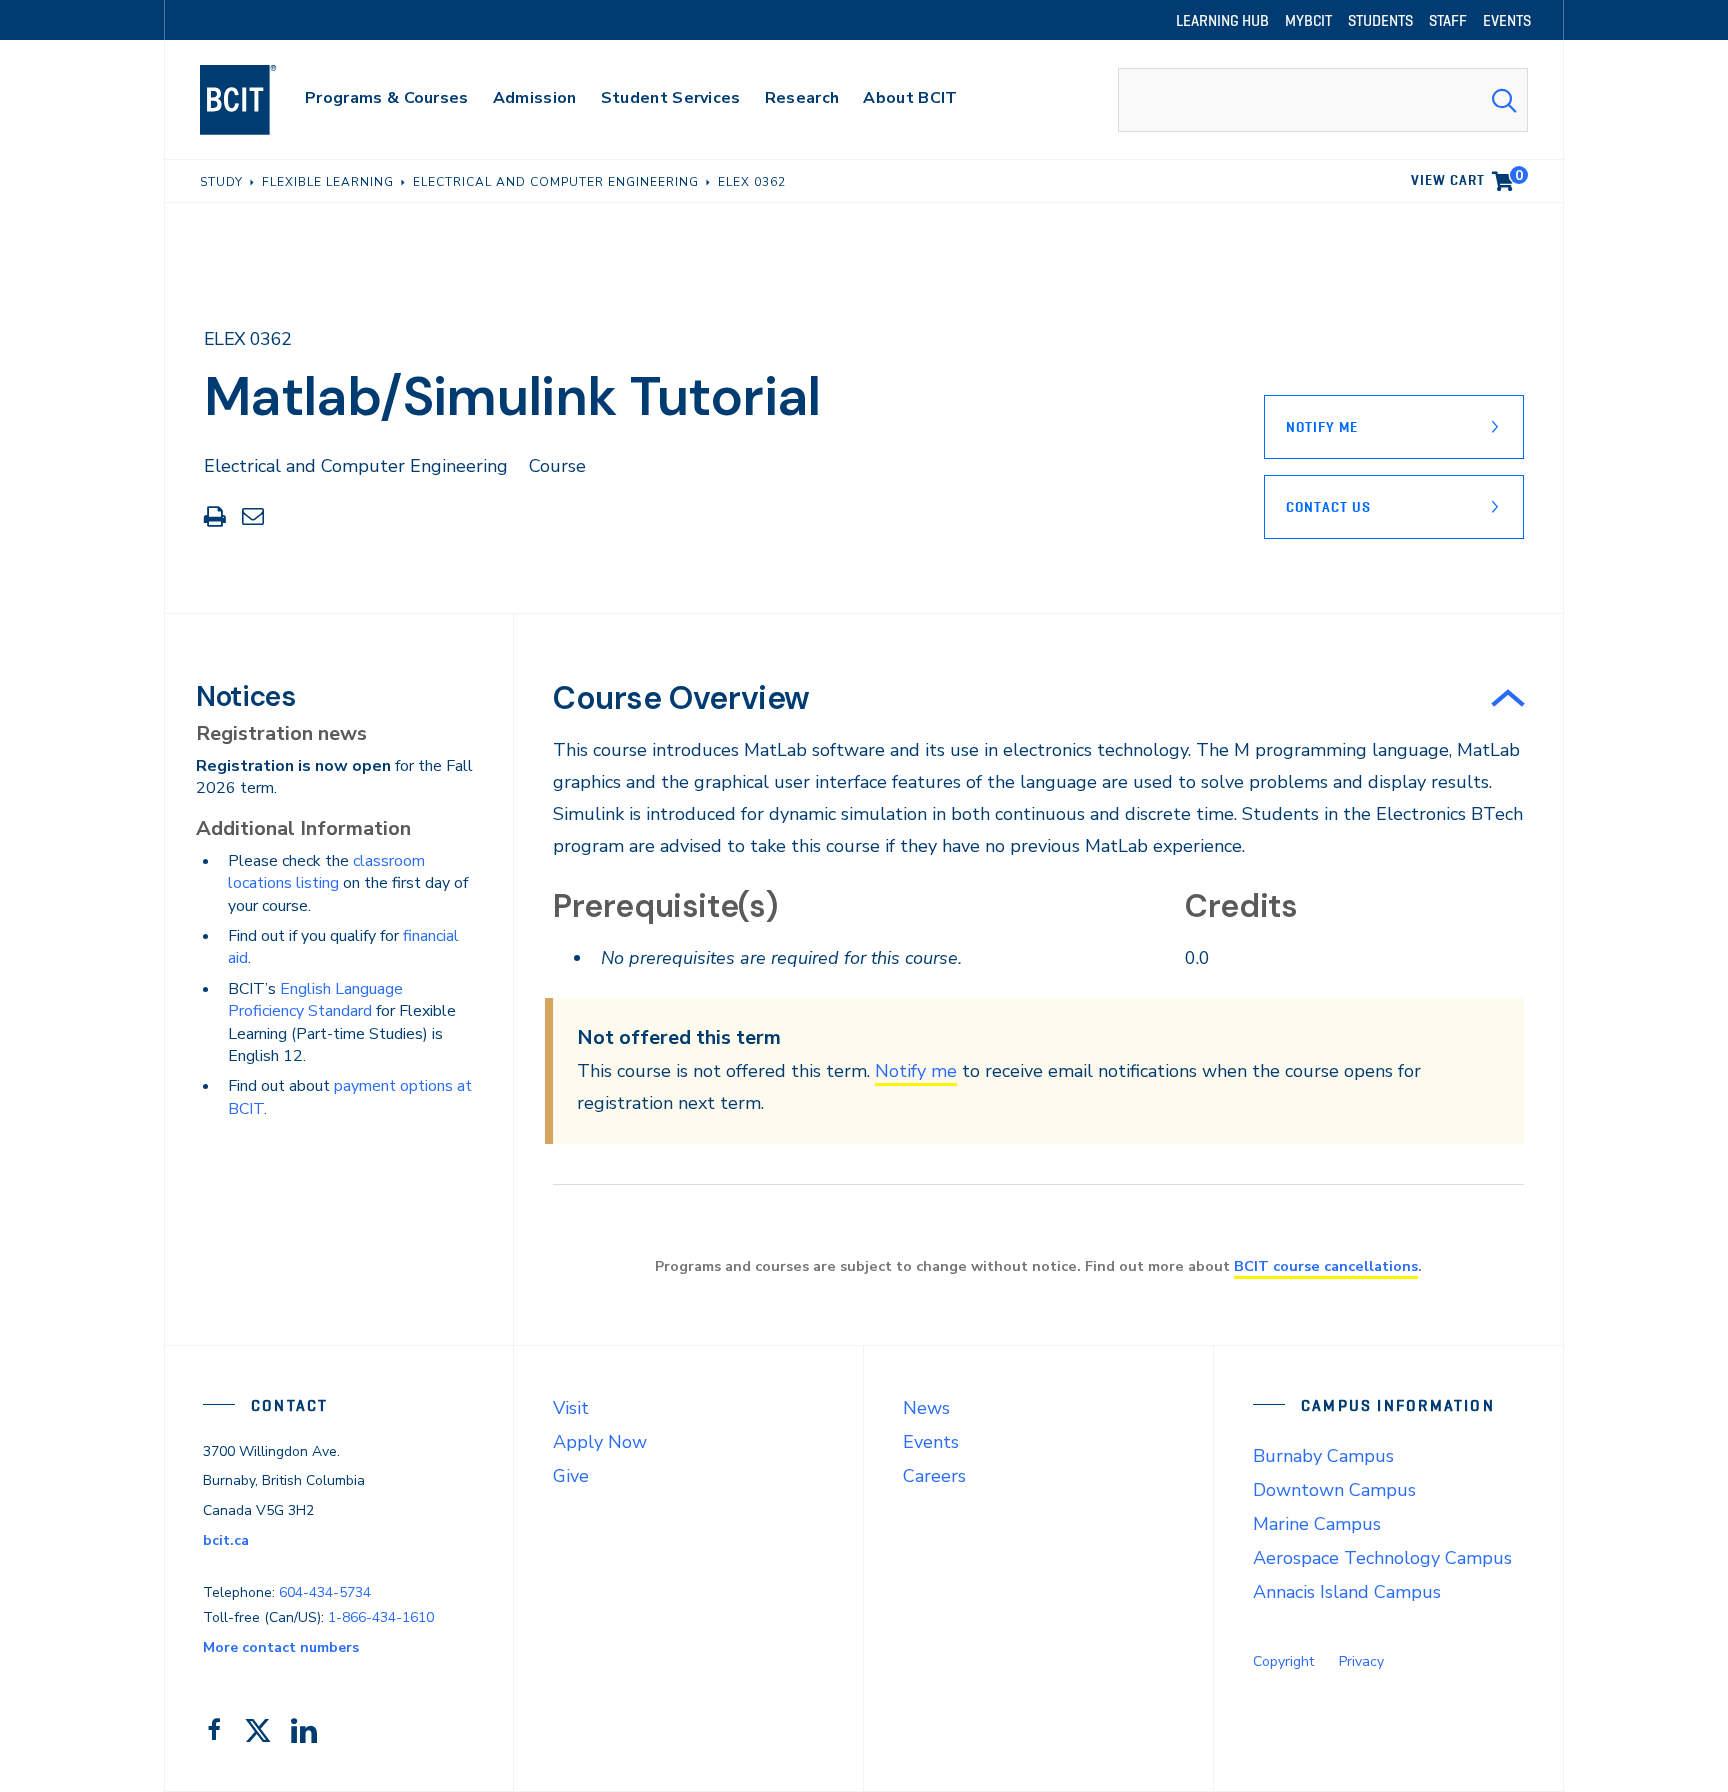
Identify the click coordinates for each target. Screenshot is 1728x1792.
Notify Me (1322, 427)
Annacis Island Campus (1347, 1592)
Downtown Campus (1334, 1490)
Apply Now (600, 1442)
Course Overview (681, 698)
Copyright (1283, 1661)
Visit (571, 1408)
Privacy (1361, 1661)
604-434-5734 (325, 1592)
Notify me (916, 1071)
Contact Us (1328, 507)
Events (931, 1442)
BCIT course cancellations (1326, 1266)
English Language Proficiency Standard (315, 1000)
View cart (1467, 177)
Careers (934, 1476)
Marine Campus (1317, 1524)
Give (571, 1476)
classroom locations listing (326, 872)
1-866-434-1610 (381, 1617)
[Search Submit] (1504, 100)
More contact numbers (281, 1647)
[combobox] (1323, 100)
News (926, 1408)
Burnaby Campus (1323, 1456)
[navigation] (257, 100)
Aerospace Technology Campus (1382, 1558)
